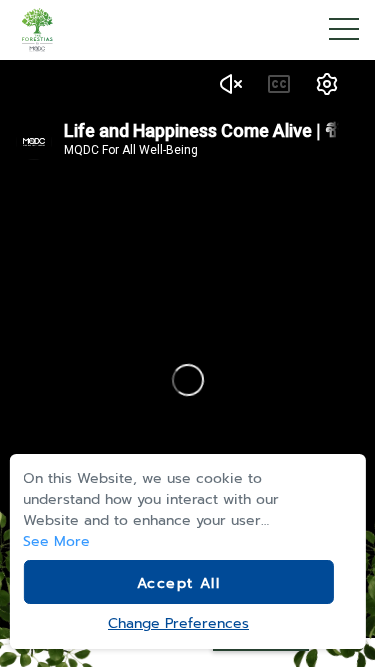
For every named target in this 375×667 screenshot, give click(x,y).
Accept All (178, 583)
